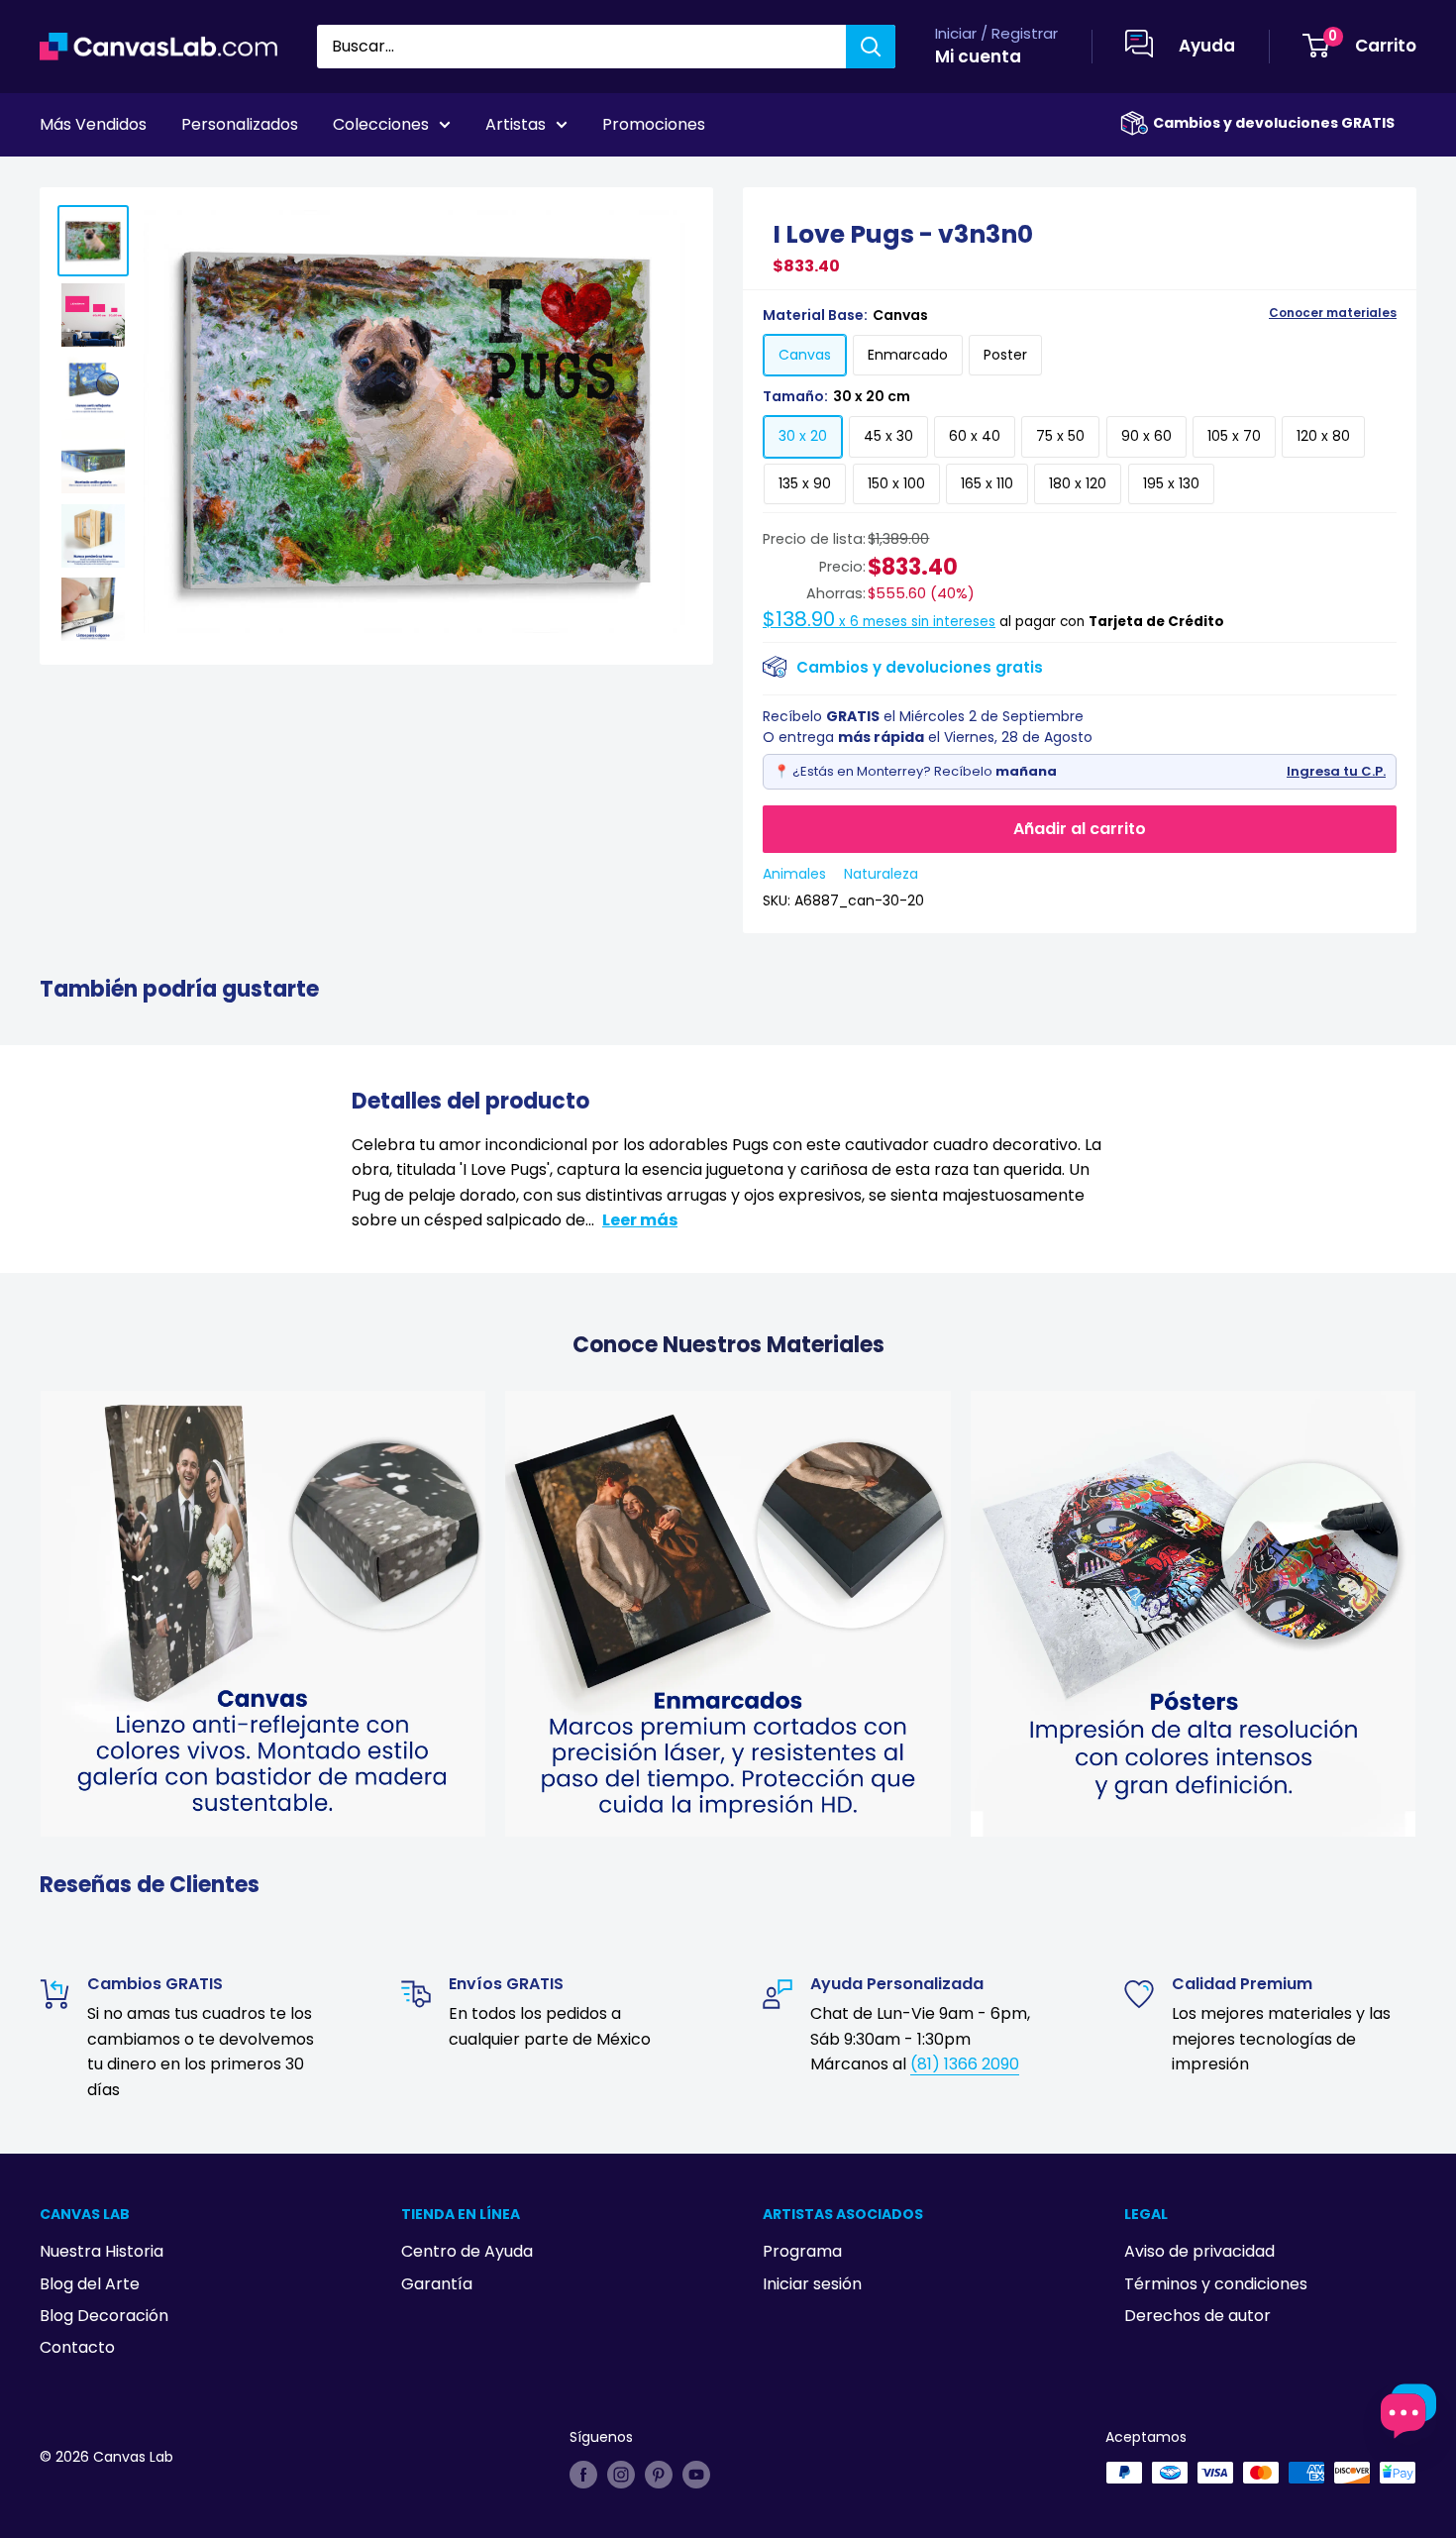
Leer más (640, 1220)
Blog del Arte (90, 2284)
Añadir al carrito (1080, 829)
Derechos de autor (1197, 2316)
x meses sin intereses (879, 622)
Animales (794, 874)
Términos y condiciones (1216, 2284)
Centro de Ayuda (467, 2251)
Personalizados (240, 124)
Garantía (437, 2284)
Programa (802, 2251)
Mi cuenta (978, 56)
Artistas (516, 124)
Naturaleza (881, 874)
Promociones (654, 124)
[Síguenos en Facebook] (583, 2475)
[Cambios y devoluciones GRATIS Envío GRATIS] (1134, 123)
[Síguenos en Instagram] (621, 2475)
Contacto (77, 2347)
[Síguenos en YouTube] (696, 2475)
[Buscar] (871, 47)
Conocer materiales (1333, 313)
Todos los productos (165, 179)
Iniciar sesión (812, 2284)
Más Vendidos (93, 124)
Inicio (57, 179)
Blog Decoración (104, 2316)
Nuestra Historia (102, 2251)
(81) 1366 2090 (965, 2064)
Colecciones (381, 124)
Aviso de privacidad (1199, 2251)
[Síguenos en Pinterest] (659, 2475)
